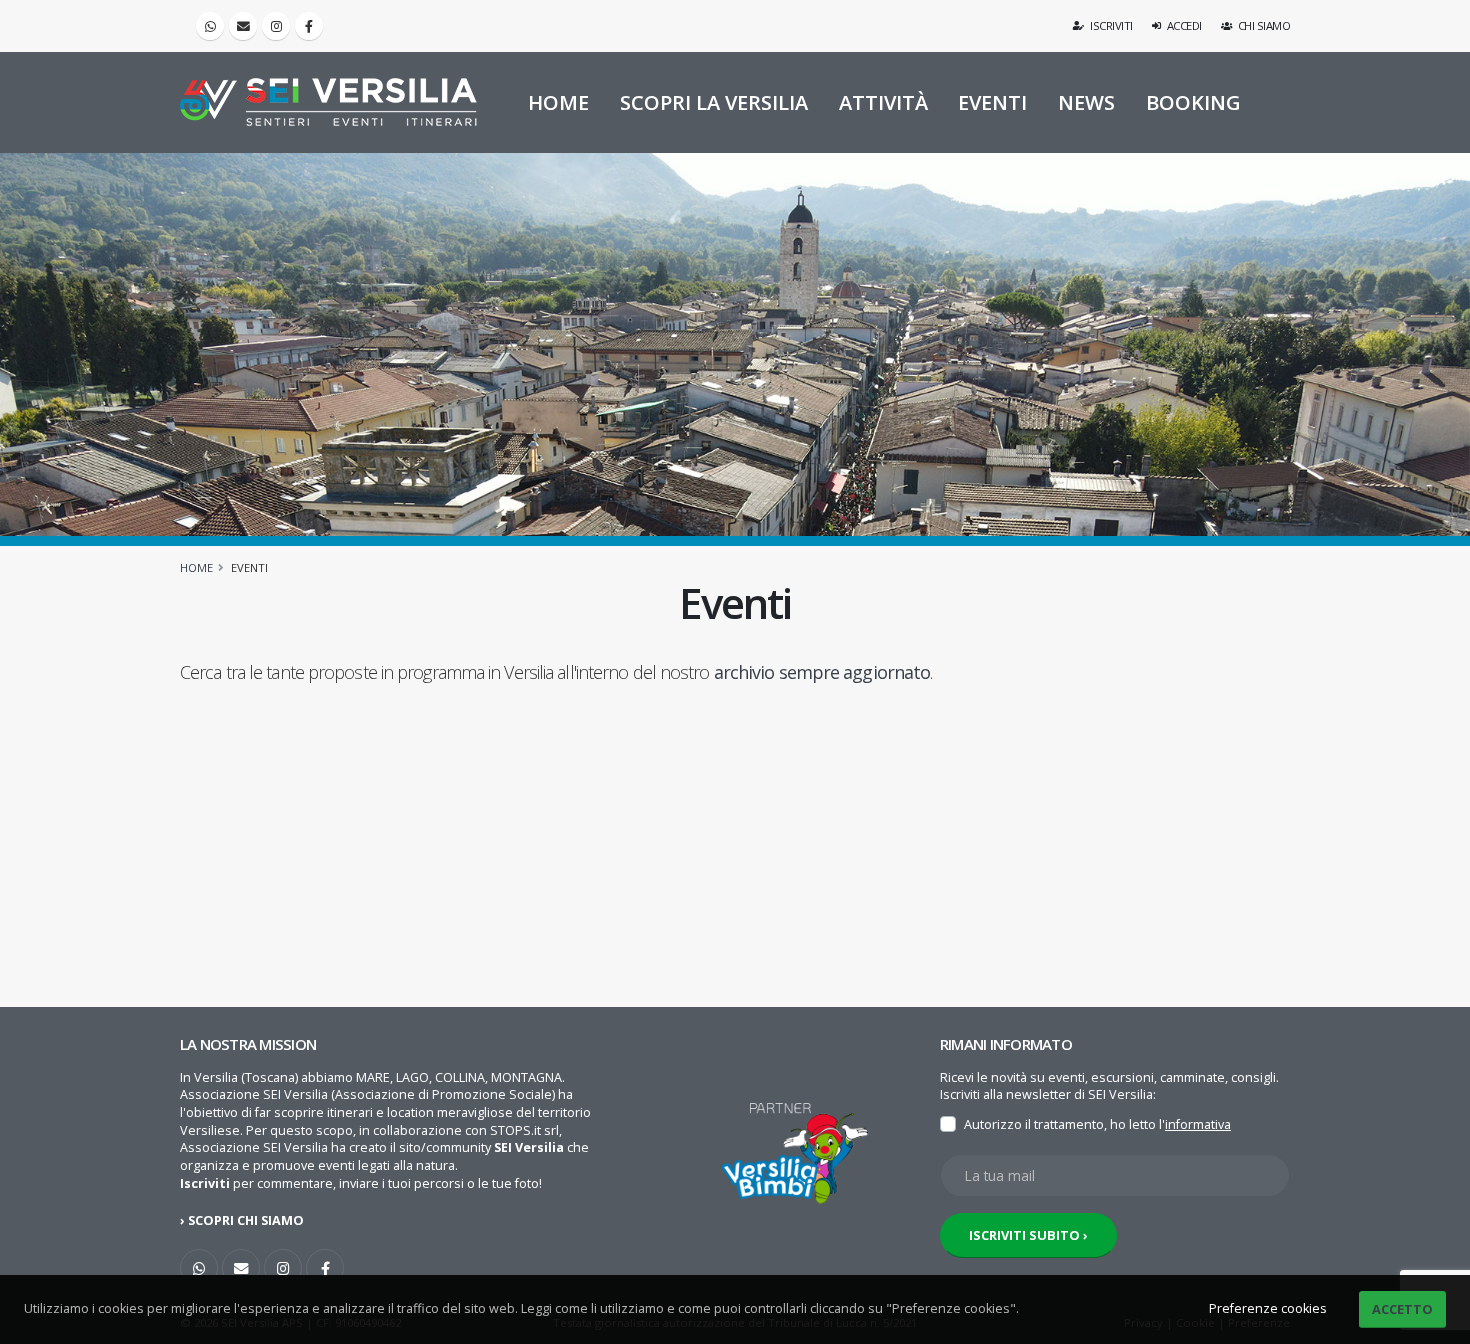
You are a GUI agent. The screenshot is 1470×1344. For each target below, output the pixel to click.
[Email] (243, 26)
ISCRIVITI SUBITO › (1028, 1235)
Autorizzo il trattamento (1034, 1124)
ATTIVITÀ (883, 102)
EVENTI (992, 102)
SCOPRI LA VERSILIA (714, 102)
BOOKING (1193, 102)
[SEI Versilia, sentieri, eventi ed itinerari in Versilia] (328, 102)
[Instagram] (276, 26)
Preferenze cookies (1268, 1308)
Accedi (1183, 25)
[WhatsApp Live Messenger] (210, 26)
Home (196, 567)
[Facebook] (309, 26)
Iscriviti (1110, 25)
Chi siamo (1262, 25)
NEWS (1086, 102)
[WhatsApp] (199, 1268)
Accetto (1402, 1309)
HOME (558, 102)
